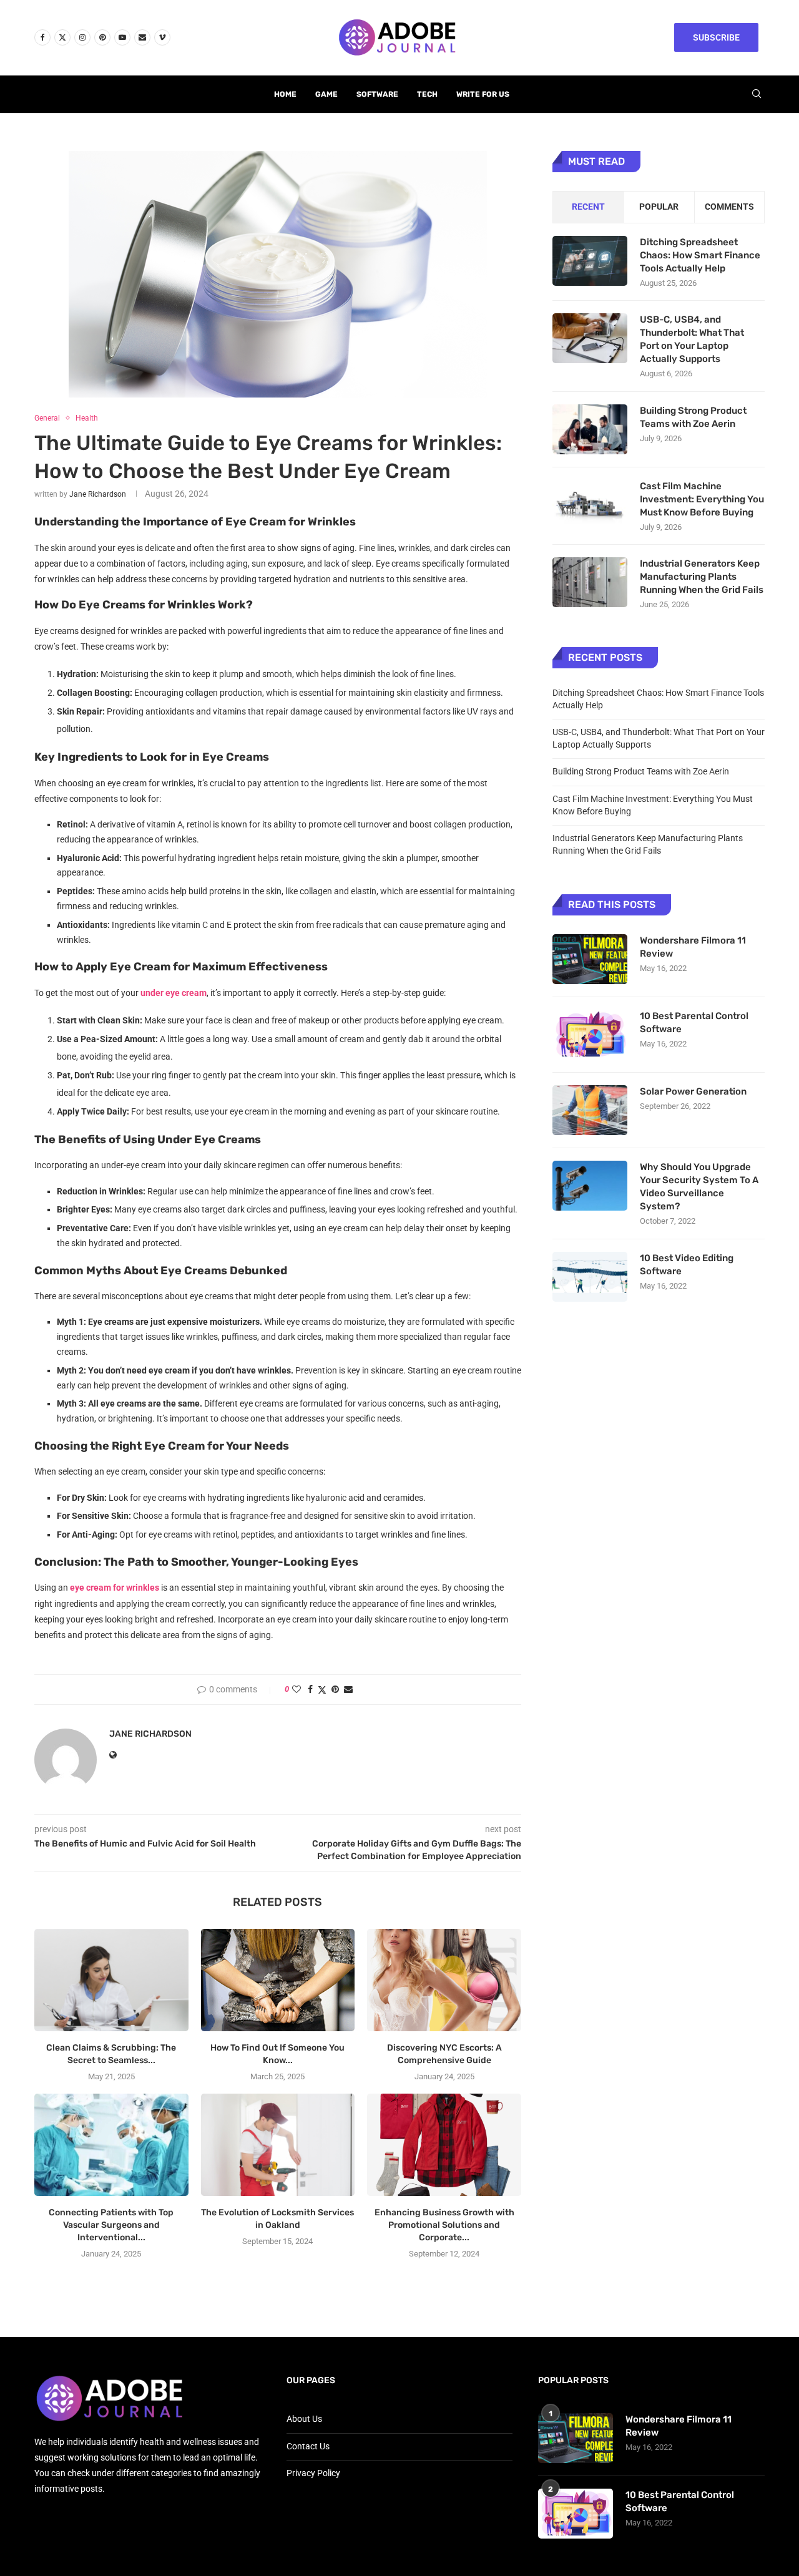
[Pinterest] (102, 37)
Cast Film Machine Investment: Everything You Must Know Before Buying (702, 499)
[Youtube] (122, 37)
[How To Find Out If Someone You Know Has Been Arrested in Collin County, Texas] (278, 1980)
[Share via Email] (348, 1689)
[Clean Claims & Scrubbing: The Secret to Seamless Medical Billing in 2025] (111, 1980)
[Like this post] (297, 1689)
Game (326, 94)
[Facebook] (42, 37)
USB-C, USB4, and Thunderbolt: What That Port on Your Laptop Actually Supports (692, 339)
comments (729, 207)
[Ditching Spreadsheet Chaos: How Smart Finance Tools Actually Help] (590, 261)
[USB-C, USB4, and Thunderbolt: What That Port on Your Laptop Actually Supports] (590, 338)
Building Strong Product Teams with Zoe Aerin (693, 417)
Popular (659, 207)
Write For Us (483, 94)
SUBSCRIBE (716, 37)
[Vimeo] (162, 37)
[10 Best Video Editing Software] (590, 1277)
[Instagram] (82, 37)
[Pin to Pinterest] (335, 1689)
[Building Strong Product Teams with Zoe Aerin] (590, 429)
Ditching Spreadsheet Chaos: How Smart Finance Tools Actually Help (700, 255)
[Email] (142, 37)
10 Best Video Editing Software (687, 1265)
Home (285, 94)
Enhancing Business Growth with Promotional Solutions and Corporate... (444, 2225)
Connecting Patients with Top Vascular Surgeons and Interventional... (111, 2225)
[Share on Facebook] (310, 1689)
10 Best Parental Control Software (694, 1022)
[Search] (757, 94)
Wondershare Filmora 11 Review (693, 947)
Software (377, 94)
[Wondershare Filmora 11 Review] (590, 959)
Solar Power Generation (694, 1091)
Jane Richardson (98, 494)
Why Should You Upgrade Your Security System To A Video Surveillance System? (699, 1187)
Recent (588, 207)
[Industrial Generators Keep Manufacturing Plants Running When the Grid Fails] (590, 582)
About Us (304, 2419)
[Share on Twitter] (322, 1690)
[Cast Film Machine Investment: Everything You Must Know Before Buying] (590, 505)
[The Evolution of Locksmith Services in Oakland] (278, 2145)
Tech (427, 94)
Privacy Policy (313, 2473)
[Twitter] (62, 37)
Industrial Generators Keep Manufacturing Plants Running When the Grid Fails (702, 577)
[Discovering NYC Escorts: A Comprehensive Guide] (444, 1980)
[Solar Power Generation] (590, 1110)
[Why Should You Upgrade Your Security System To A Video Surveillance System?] (590, 1186)
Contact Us (308, 2446)
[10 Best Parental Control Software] (590, 1035)
